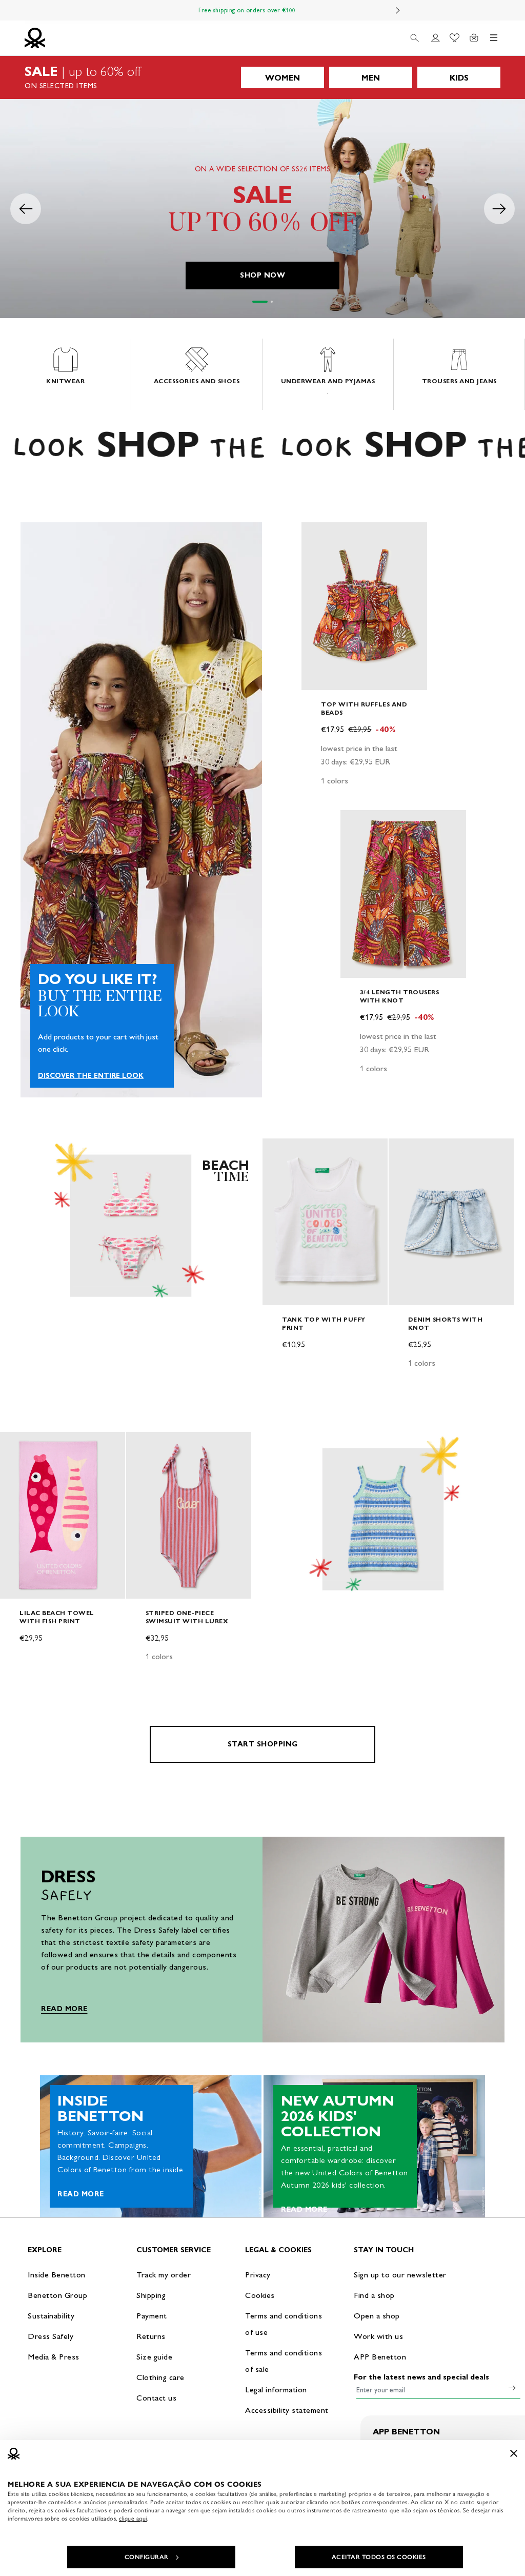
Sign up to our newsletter (400, 2275)
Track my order (164, 2275)
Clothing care (160, 2377)
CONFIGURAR (147, 2557)
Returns (151, 2336)
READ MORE (64, 2009)
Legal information (276, 2390)
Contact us (156, 2398)
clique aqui (133, 2519)
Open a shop (377, 2316)
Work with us (378, 2336)
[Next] (398, 10)
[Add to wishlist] (318, 536)
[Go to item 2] (272, 302)
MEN (371, 78)
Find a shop (374, 2295)
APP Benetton (380, 2357)
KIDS (459, 78)
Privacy (258, 2275)
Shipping (151, 2295)
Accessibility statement (287, 2410)
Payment (152, 2316)
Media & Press (54, 2357)
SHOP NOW (262, 275)
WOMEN (282, 78)
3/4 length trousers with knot (400, 996)
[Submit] (512, 2388)
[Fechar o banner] (514, 2453)
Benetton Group (57, 2295)
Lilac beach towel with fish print (57, 1617)
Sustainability (51, 2316)
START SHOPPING (263, 1744)
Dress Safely (51, 2336)
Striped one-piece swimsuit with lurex (187, 1617)
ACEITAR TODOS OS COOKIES (379, 2557)
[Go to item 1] (260, 302)
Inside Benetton (57, 2275)
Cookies (260, 2295)
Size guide (154, 2357)
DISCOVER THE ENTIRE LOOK (91, 1076)
